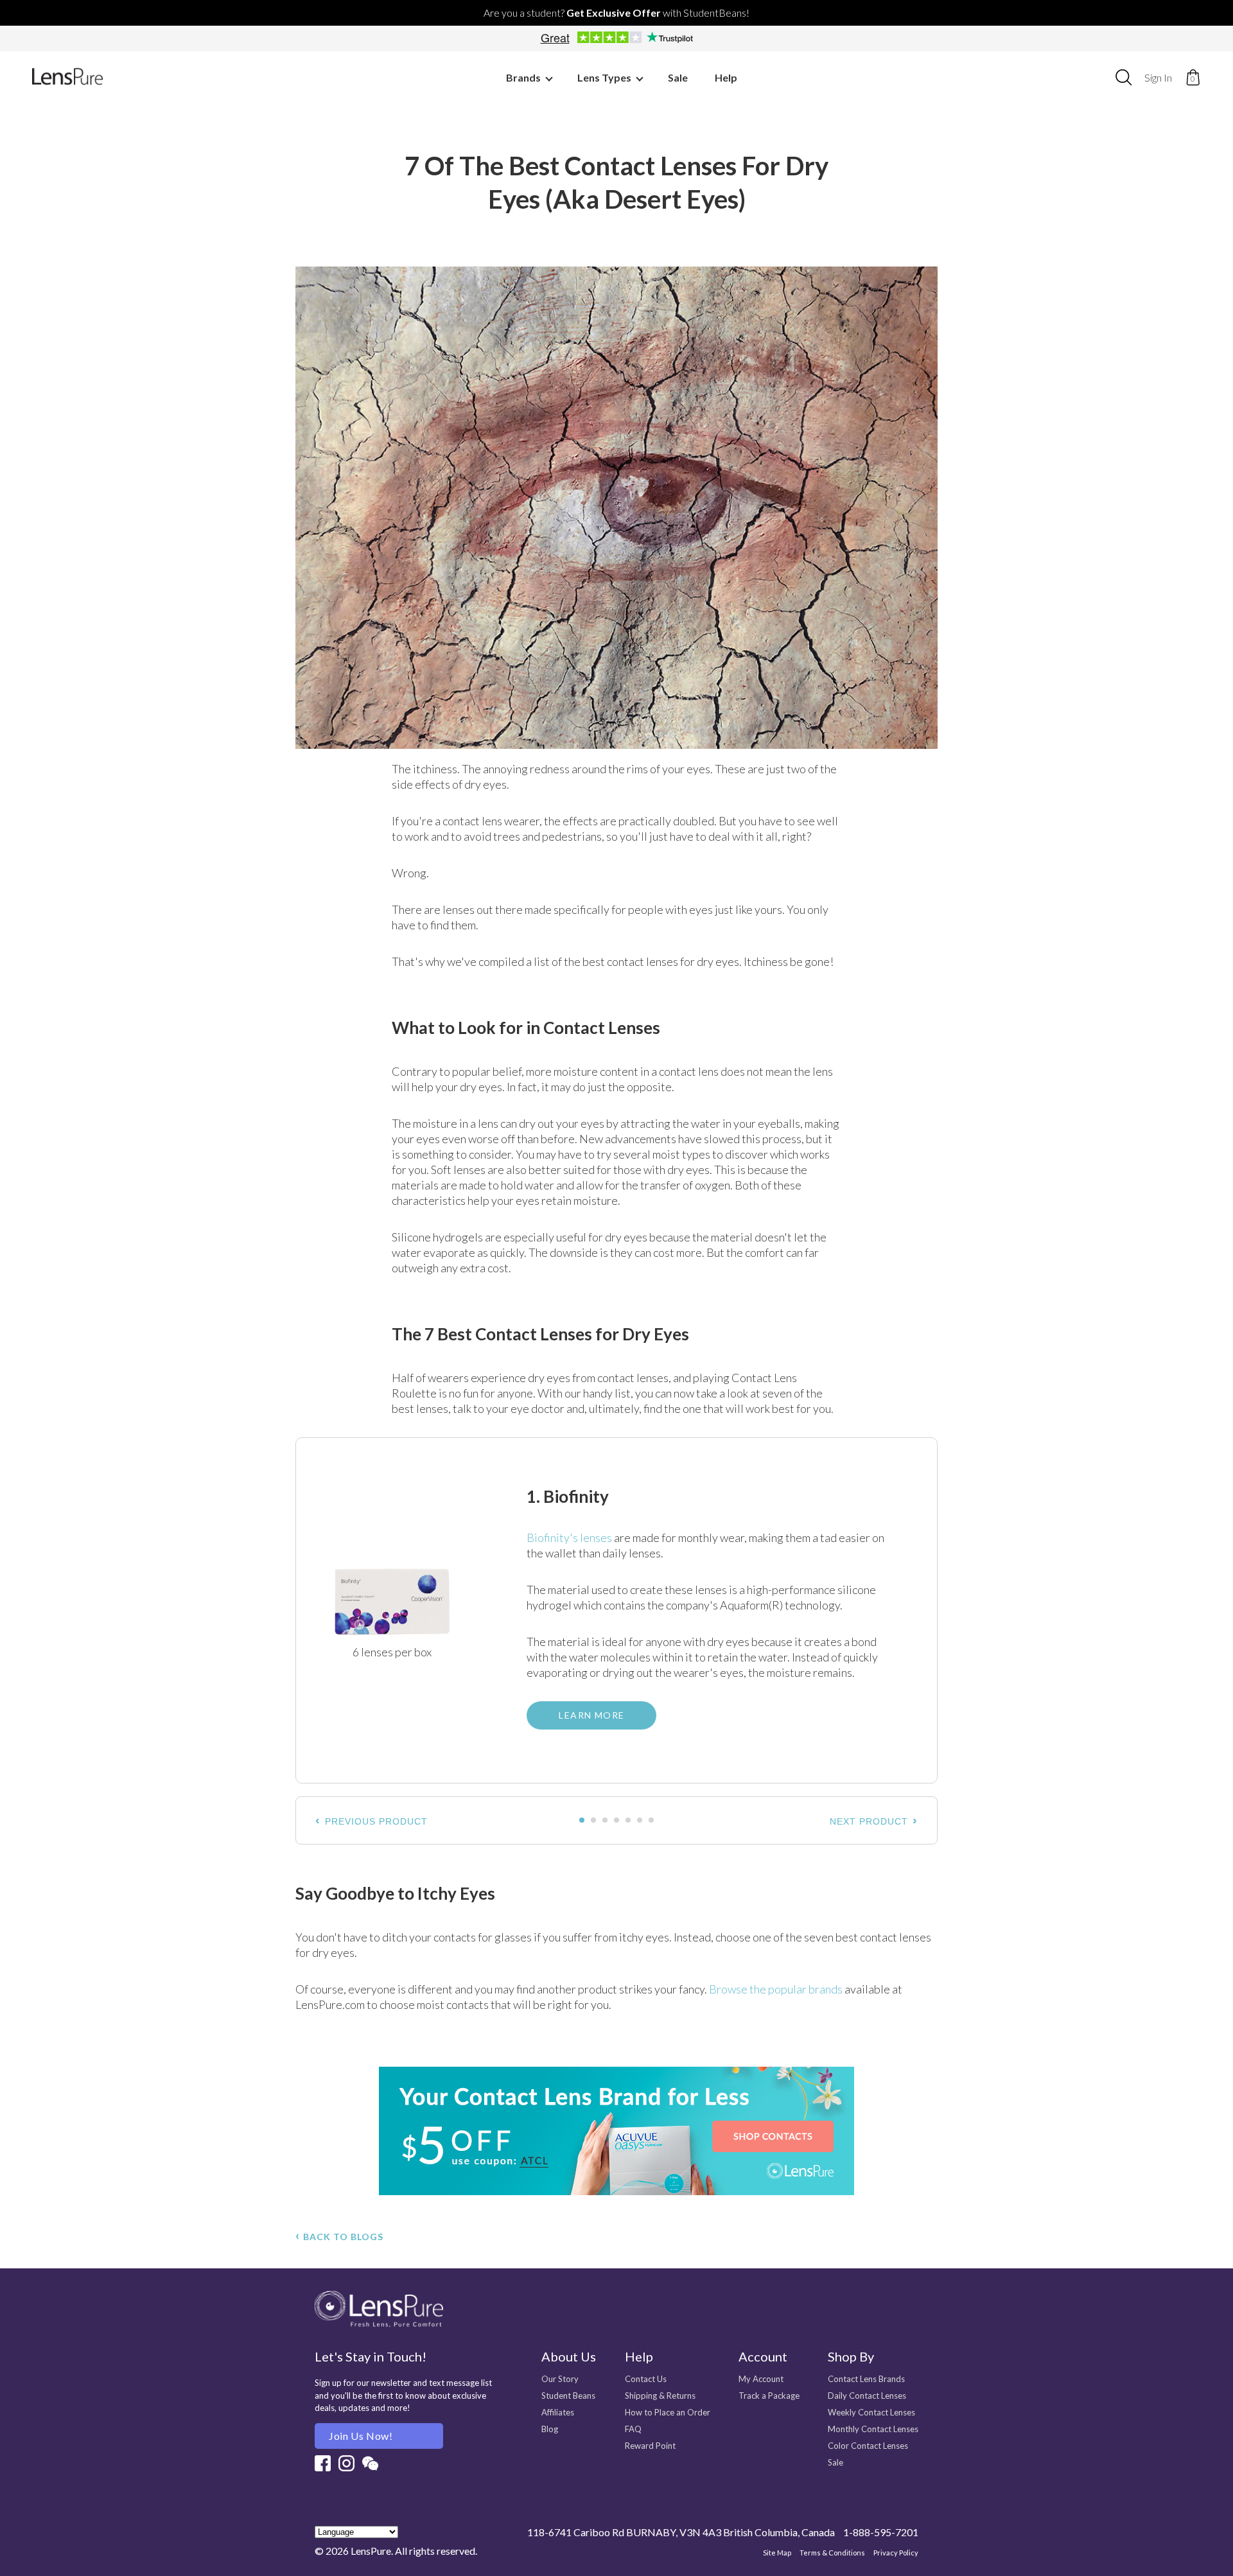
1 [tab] (582, 1821)
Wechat (370, 2463)
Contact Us (646, 2379)
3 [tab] (606, 1821)
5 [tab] (629, 1821)
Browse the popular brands (776, 1989)
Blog (550, 2429)
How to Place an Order (668, 2412)
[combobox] (1124, 77)
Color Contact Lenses (868, 2446)
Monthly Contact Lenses (873, 2429)
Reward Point (650, 2446)
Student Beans (568, 2396)
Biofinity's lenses (569, 1538)
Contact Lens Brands (866, 2379)
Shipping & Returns (660, 2396)
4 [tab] (617, 1821)
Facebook (323, 2463)
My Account (761, 2379)
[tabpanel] (616, 1610)
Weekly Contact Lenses (871, 2412)
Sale (678, 77)
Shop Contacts (616, 2131)
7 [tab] (652, 1821)
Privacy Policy (896, 2553)
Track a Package (769, 2396)
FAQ (633, 2429)
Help (726, 77)
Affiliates (558, 2412)
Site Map (777, 2553)
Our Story (560, 2379)
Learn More (591, 1715)
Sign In (1158, 77)
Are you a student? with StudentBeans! (616, 13)
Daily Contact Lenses (867, 2396)
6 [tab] (640, 1821)
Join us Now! (361, 2436)
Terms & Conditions (832, 2553)
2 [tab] (594, 1821)
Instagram (346, 2463)
